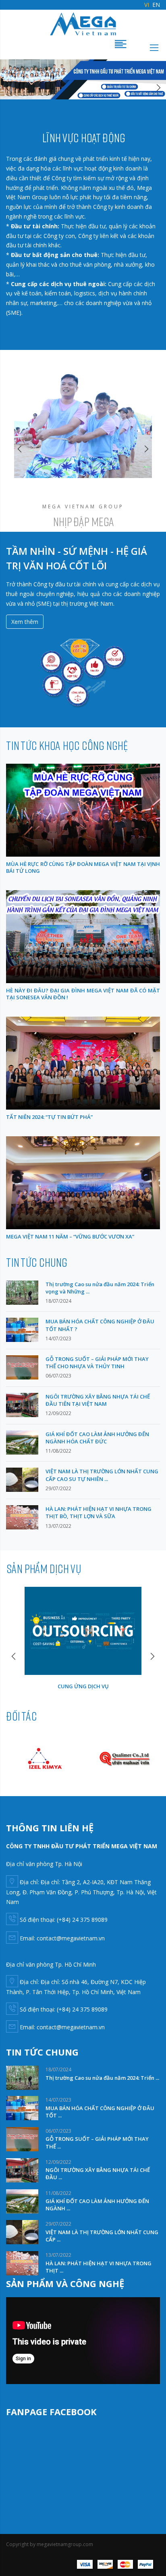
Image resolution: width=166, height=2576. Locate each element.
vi (147, 5)
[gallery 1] (83, 79)
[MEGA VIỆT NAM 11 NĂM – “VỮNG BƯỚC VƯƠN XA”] (83, 1183)
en (156, 5)
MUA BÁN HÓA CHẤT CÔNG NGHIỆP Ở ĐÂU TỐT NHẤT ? (100, 1325)
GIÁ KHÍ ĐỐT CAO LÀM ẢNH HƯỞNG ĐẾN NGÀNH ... (97, 2205)
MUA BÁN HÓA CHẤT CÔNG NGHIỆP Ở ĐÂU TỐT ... (100, 2112)
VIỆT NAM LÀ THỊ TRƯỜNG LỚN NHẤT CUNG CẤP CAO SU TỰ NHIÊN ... (102, 1475)
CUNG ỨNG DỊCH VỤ (83, 1686)
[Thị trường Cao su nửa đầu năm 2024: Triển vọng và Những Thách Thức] (22, 1292)
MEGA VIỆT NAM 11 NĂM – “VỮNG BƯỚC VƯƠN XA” (70, 1236)
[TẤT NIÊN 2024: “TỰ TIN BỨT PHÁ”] (83, 1063)
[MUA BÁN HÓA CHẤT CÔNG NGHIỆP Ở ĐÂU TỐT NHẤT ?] (22, 1329)
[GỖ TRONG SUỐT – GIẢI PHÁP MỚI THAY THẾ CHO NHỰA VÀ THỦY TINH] (22, 1367)
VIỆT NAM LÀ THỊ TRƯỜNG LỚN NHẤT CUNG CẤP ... (102, 2236)
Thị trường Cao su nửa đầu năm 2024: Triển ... (102, 2078)
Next (158, 88)
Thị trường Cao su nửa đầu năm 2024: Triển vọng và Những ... (100, 1288)
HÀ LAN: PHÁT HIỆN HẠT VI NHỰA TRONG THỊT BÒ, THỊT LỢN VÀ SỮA (99, 1512)
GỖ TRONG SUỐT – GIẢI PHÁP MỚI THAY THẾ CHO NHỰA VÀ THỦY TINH (97, 1363)
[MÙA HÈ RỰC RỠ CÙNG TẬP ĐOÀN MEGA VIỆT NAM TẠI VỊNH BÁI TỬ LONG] (83, 810)
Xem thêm (25, 622)
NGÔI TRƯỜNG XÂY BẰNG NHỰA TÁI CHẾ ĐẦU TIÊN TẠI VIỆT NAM (98, 1400)
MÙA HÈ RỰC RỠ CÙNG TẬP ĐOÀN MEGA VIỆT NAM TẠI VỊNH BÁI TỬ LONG (83, 867)
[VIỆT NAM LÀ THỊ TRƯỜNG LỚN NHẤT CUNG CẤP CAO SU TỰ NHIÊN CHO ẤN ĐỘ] (22, 1479)
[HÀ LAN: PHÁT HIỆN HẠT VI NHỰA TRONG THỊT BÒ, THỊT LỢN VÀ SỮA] (22, 1517)
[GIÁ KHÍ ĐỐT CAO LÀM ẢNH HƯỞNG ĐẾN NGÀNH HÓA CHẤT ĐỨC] (22, 1442)
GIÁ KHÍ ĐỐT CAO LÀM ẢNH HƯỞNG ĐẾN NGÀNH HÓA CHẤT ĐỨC (97, 1438)
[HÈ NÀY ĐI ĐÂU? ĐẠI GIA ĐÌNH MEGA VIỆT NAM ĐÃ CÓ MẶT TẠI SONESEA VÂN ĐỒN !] (83, 936)
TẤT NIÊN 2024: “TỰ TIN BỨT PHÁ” (49, 1117)
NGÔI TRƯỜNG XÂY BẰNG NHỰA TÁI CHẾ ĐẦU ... (98, 2174)
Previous (8, 88)
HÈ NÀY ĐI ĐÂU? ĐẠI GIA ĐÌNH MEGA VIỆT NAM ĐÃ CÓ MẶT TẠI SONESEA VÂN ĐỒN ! (83, 994)
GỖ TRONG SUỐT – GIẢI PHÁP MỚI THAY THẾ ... (97, 2142)
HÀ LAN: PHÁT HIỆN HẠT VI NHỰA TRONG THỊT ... (99, 2267)
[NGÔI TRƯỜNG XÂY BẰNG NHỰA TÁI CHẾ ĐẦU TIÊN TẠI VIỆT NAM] (22, 1404)
